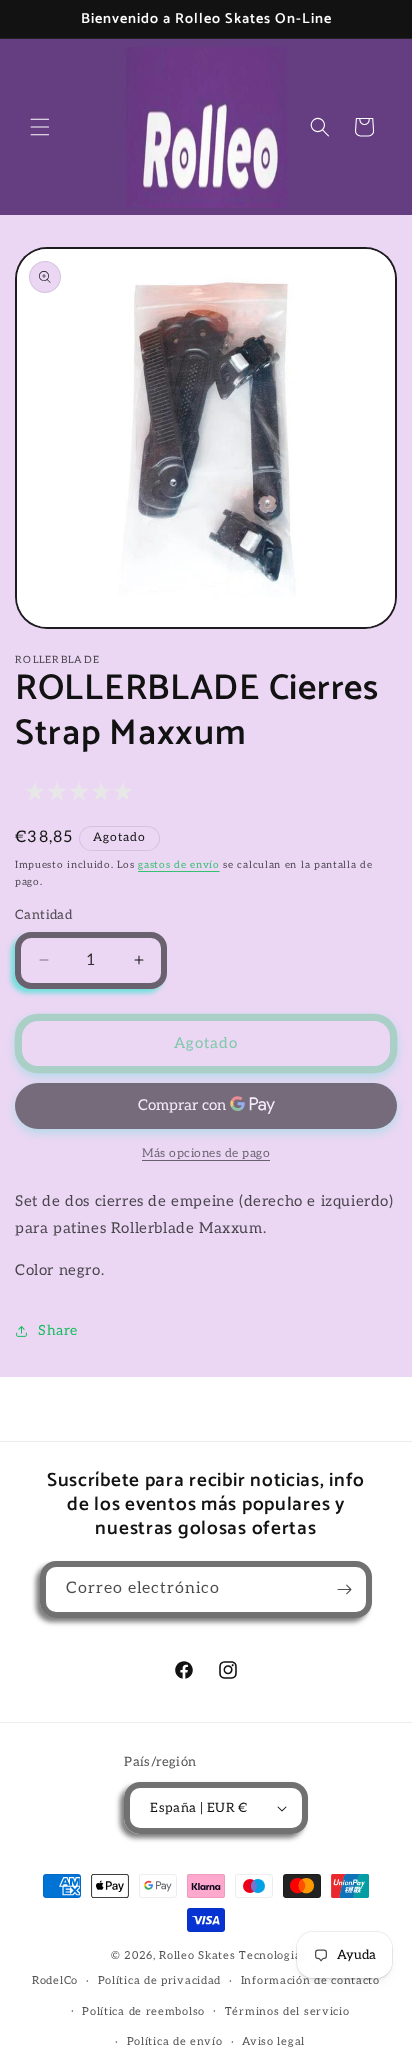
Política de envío (175, 2041)
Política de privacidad (159, 1980)
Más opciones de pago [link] (206, 1153)
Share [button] (58, 1330)
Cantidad (43, 915)
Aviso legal (273, 2041)
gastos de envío (179, 865)
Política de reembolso (143, 2011)
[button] (40, 127)
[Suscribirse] (344, 1589)
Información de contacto (310, 1980)
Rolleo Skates (197, 1955)
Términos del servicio (287, 2011)
